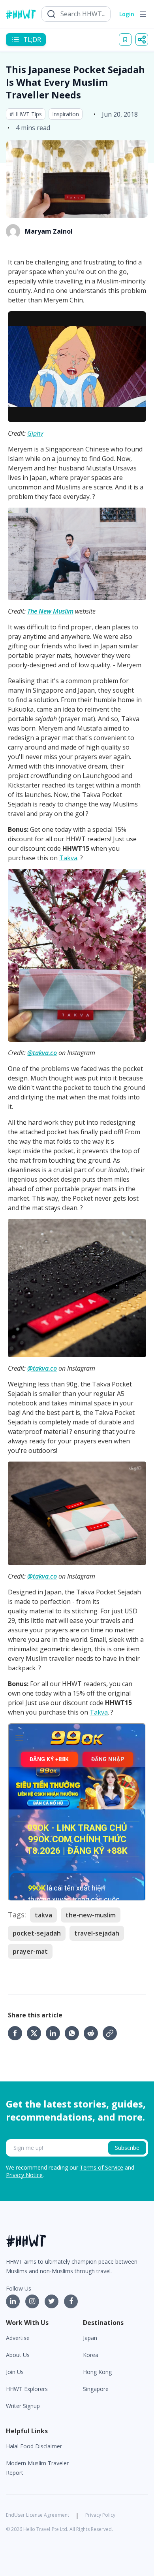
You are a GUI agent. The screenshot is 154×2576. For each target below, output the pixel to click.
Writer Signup (23, 2406)
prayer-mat (30, 1951)
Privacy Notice (24, 2175)
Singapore (96, 2389)
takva (43, 1915)
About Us (18, 2355)
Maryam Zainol (49, 231)
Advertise (18, 2338)
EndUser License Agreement (38, 2515)
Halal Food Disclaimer (34, 2446)
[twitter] (36, 2033)
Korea (91, 2355)
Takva (68, 858)
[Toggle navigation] (143, 14)
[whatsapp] (74, 2033)
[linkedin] (55, 2033)
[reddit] (93, 2033)
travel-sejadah (97, 1933)
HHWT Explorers (27, 2389)
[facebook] (17, 2033)
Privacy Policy (100, 2515)
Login (127, 14)
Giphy (35, 433)
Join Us (15, 2372)
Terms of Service (101, 2167)
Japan (90, 2338)
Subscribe (127, 2148)
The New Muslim (50, 611)
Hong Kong (97, 2372)
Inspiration (66, 114)
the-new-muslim (91, 1915)
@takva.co (42, 1053)
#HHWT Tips (26, 114)
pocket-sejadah (37, 1933)
